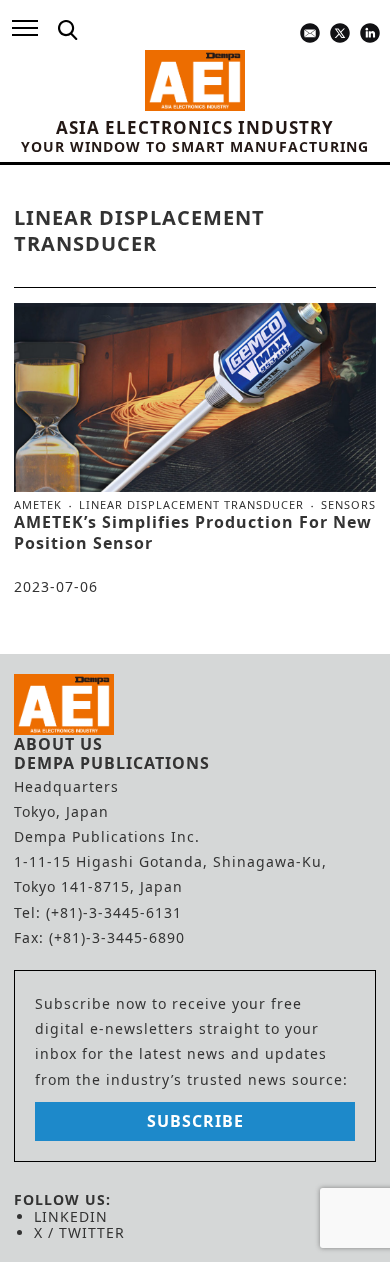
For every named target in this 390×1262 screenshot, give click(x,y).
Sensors (348, 504)
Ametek (38, 505)
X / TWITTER (79, 1232)
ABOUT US (58, 744)
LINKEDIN (71, 1216)
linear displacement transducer (191, 505)
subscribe (195, 1121)
